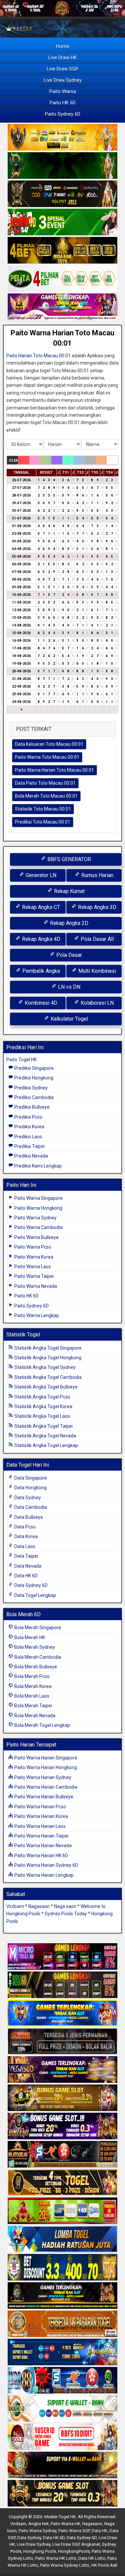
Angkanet (91, 2544)
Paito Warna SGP (74, 2531)
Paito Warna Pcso (32, 1247)
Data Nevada (27, 1566)
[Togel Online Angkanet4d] (62, 2409)
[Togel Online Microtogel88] (62, 1957)
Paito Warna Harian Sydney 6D (46, 1865)
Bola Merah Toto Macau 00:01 (46, 796)
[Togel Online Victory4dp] (62, 2013)
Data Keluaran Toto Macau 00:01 (49, 744)
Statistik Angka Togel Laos (42, 1416)
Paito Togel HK (21, 1060)
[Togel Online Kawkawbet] (62, 2042)
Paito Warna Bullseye (36, 1237)
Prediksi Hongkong (33, 1078)
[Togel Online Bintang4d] (62, 2126)
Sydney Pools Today (66, 1914)
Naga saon (65, 1906)
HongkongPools (74, 2551)
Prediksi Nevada (31, 1156)
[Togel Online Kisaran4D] (62, 222)
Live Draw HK (63, 57)
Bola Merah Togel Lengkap (42, 1725)
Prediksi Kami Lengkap (37, 1166)
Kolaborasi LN (96, 1003)
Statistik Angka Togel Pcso (42, 1397)
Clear (13, 460)
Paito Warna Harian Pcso (40, 1807)
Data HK (99, 2531)
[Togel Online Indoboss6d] (62, 1985)
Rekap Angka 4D (40, 939)
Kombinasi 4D (40, 1003)
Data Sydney (27, 1498)
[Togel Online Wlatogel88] (62, 2155)
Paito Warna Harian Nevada (42, 1846)
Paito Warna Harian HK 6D (41, 1855)
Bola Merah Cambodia (37, 1657)
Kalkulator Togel (69, 1019)
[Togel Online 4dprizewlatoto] (62, 2183)
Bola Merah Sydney (34, 1647)
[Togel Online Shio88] (62, 2465)
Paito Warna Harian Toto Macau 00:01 (54, 770)
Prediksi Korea (29, 1127)
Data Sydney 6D (30, 1585)
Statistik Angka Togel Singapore (47, 1348)
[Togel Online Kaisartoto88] (62, 2211)
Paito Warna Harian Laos (39, 1826)
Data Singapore (30, 1478)
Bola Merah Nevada (34, 1716)
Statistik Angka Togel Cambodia (47, 1377)
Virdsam (15, 1906)
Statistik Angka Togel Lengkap (46, 1445)
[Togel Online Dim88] (62, 166)
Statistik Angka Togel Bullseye (45, 1387)
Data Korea (25, 1536)
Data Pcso (24, 1527)
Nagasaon (39, 1906)
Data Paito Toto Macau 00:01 (45, 783)
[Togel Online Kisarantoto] (62, 251)
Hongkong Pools (40, 2551)
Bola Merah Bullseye (35, 1667)
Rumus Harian (97, 875)
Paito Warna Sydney (35, 1218)
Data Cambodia (30, 1507)
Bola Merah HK (29, 1637)
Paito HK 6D (63, 103)
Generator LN (40, 875)
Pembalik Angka (40, 971)
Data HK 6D (25, 1576)
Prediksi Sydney (30, 1088)
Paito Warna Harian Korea (41, 1816)
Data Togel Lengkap (35, 1595)
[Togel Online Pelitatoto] (62, 279)
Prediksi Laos (28, 1137)
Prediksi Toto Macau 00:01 (43, 822)
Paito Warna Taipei (33, 1276)
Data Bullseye (28, 1517)
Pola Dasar (68, 955)
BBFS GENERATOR (68, 859)
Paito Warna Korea (33, 1257)
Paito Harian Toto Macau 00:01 (38, 356)
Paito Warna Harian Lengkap (43, 1875)
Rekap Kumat (69, 891)
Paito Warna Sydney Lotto (65, 2565)
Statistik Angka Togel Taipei (43, 1426)
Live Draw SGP (62, 69)
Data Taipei (26, 1556)
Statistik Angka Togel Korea (43, 1406)
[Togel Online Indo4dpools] (62, 2239)
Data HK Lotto (92, 2558)
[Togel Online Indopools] (62, 2437)
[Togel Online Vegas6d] (62, 2070)
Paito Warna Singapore (38, 1198)
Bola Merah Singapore (37, 1627)
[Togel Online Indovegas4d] (62, 2494)
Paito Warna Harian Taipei (41, 1836)
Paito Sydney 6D (63, 114)
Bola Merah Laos (31, 1696)
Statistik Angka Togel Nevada (45, 1436)
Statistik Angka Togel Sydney (44, 1367)
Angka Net (38, 2524)
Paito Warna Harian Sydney (42, 1777)
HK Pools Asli (104, 2565)
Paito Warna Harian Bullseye (43, 1797)
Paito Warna (63, 91)
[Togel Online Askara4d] (62, 2098)
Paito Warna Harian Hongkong (45, 1767)
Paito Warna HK (65, 2524)
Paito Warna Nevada (35, 1286)
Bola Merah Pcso (31, 1676)
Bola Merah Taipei (33, 1706)
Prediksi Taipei (29, 1146)
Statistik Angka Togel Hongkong (47, 1358)
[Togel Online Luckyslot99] (62, 2268)
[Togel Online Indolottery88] (62, 2381)
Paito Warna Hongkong (38, 1208)
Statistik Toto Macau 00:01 (43, 809)
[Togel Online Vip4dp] (62, 2296)
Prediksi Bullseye (31, 1107)
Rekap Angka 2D (68, 923)
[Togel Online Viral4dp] (62, 307)
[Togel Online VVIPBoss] (62, 138)
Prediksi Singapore (33, 1068)
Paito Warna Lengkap (36, 1315)
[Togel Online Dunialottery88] (62, 2324)
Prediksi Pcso (28, 1117)
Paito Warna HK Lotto (56, 2558)
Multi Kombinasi (96, 971)
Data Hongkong (30, 1488)
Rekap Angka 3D (96, 907)
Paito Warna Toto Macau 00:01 (47, 757)
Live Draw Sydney (63, 80)
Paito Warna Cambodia (38, 1227)
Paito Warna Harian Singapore (45, 1758)
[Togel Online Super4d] (62, 194)
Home (63, 46)
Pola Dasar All (96, 939)
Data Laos (24, 1546)
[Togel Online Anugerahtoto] (62, 2352)
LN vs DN (68, 987)
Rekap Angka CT (40, 907)
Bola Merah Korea (32, 1686)
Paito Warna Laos (32, 1267)
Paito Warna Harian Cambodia (45, 1787)
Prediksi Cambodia (33, 1097)
